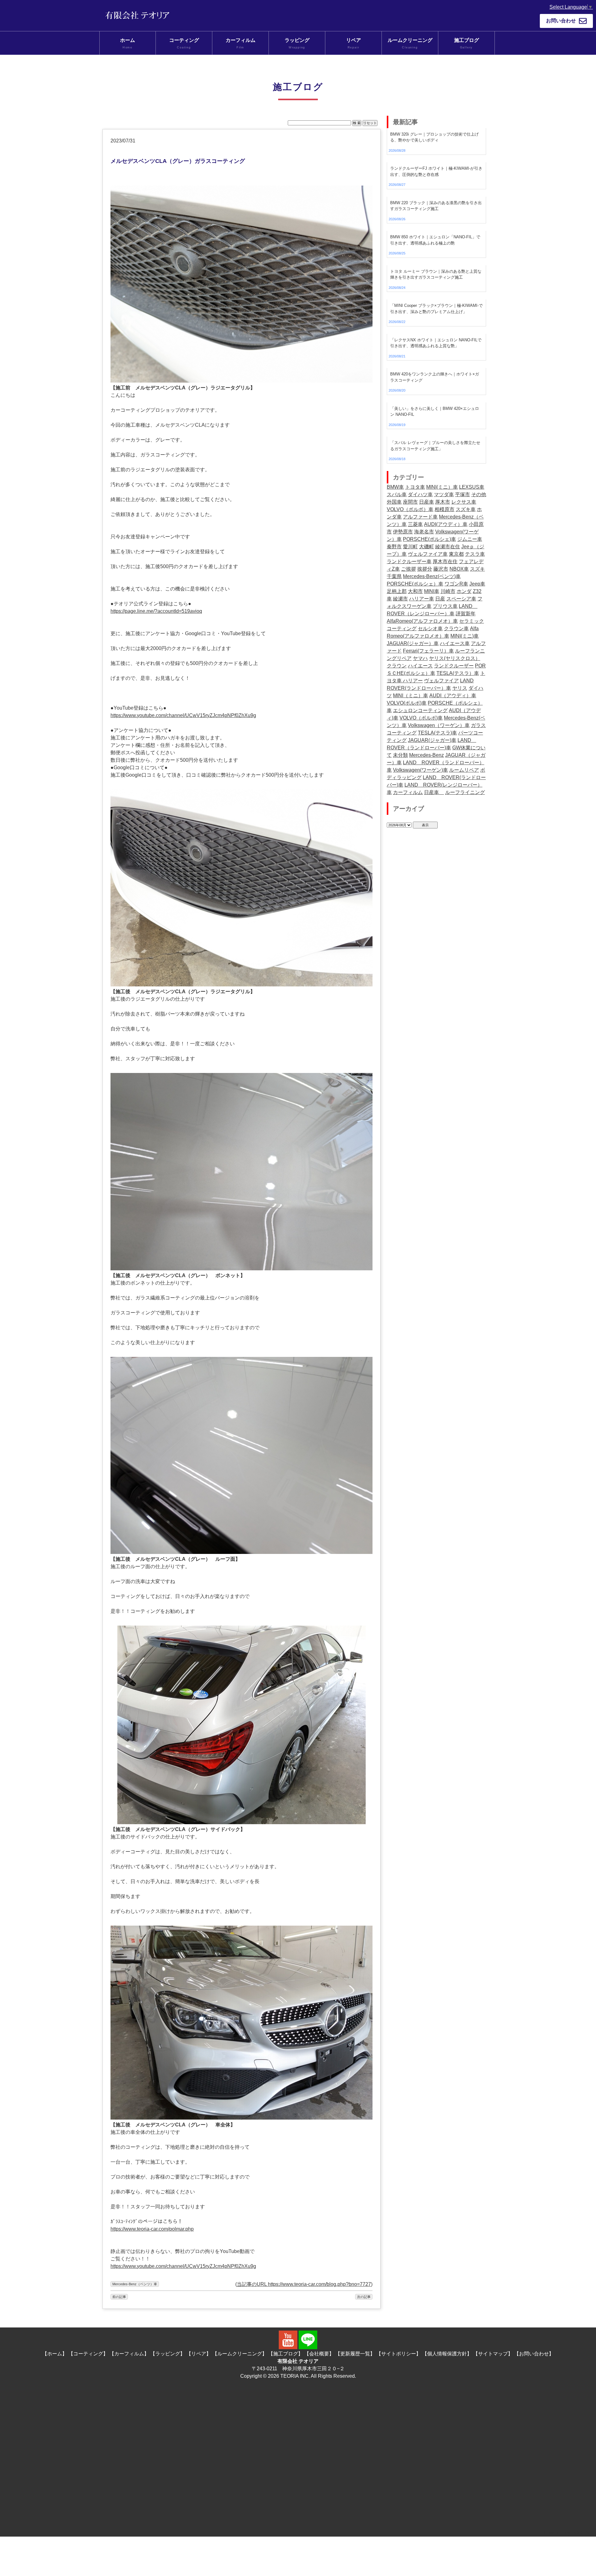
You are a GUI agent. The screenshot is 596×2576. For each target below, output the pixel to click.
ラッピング (297, 43)
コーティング (184, 43)
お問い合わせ (561, 21)
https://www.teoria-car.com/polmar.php (152, 2229)
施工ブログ (467, 43)
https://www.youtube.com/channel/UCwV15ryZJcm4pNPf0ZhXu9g (183, 715)
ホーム (128, 43)
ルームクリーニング (410, 43)
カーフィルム (241, 43)
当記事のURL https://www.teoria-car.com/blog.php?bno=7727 (304, 2284)
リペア (354, 43)
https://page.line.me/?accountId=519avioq (156, 611)
